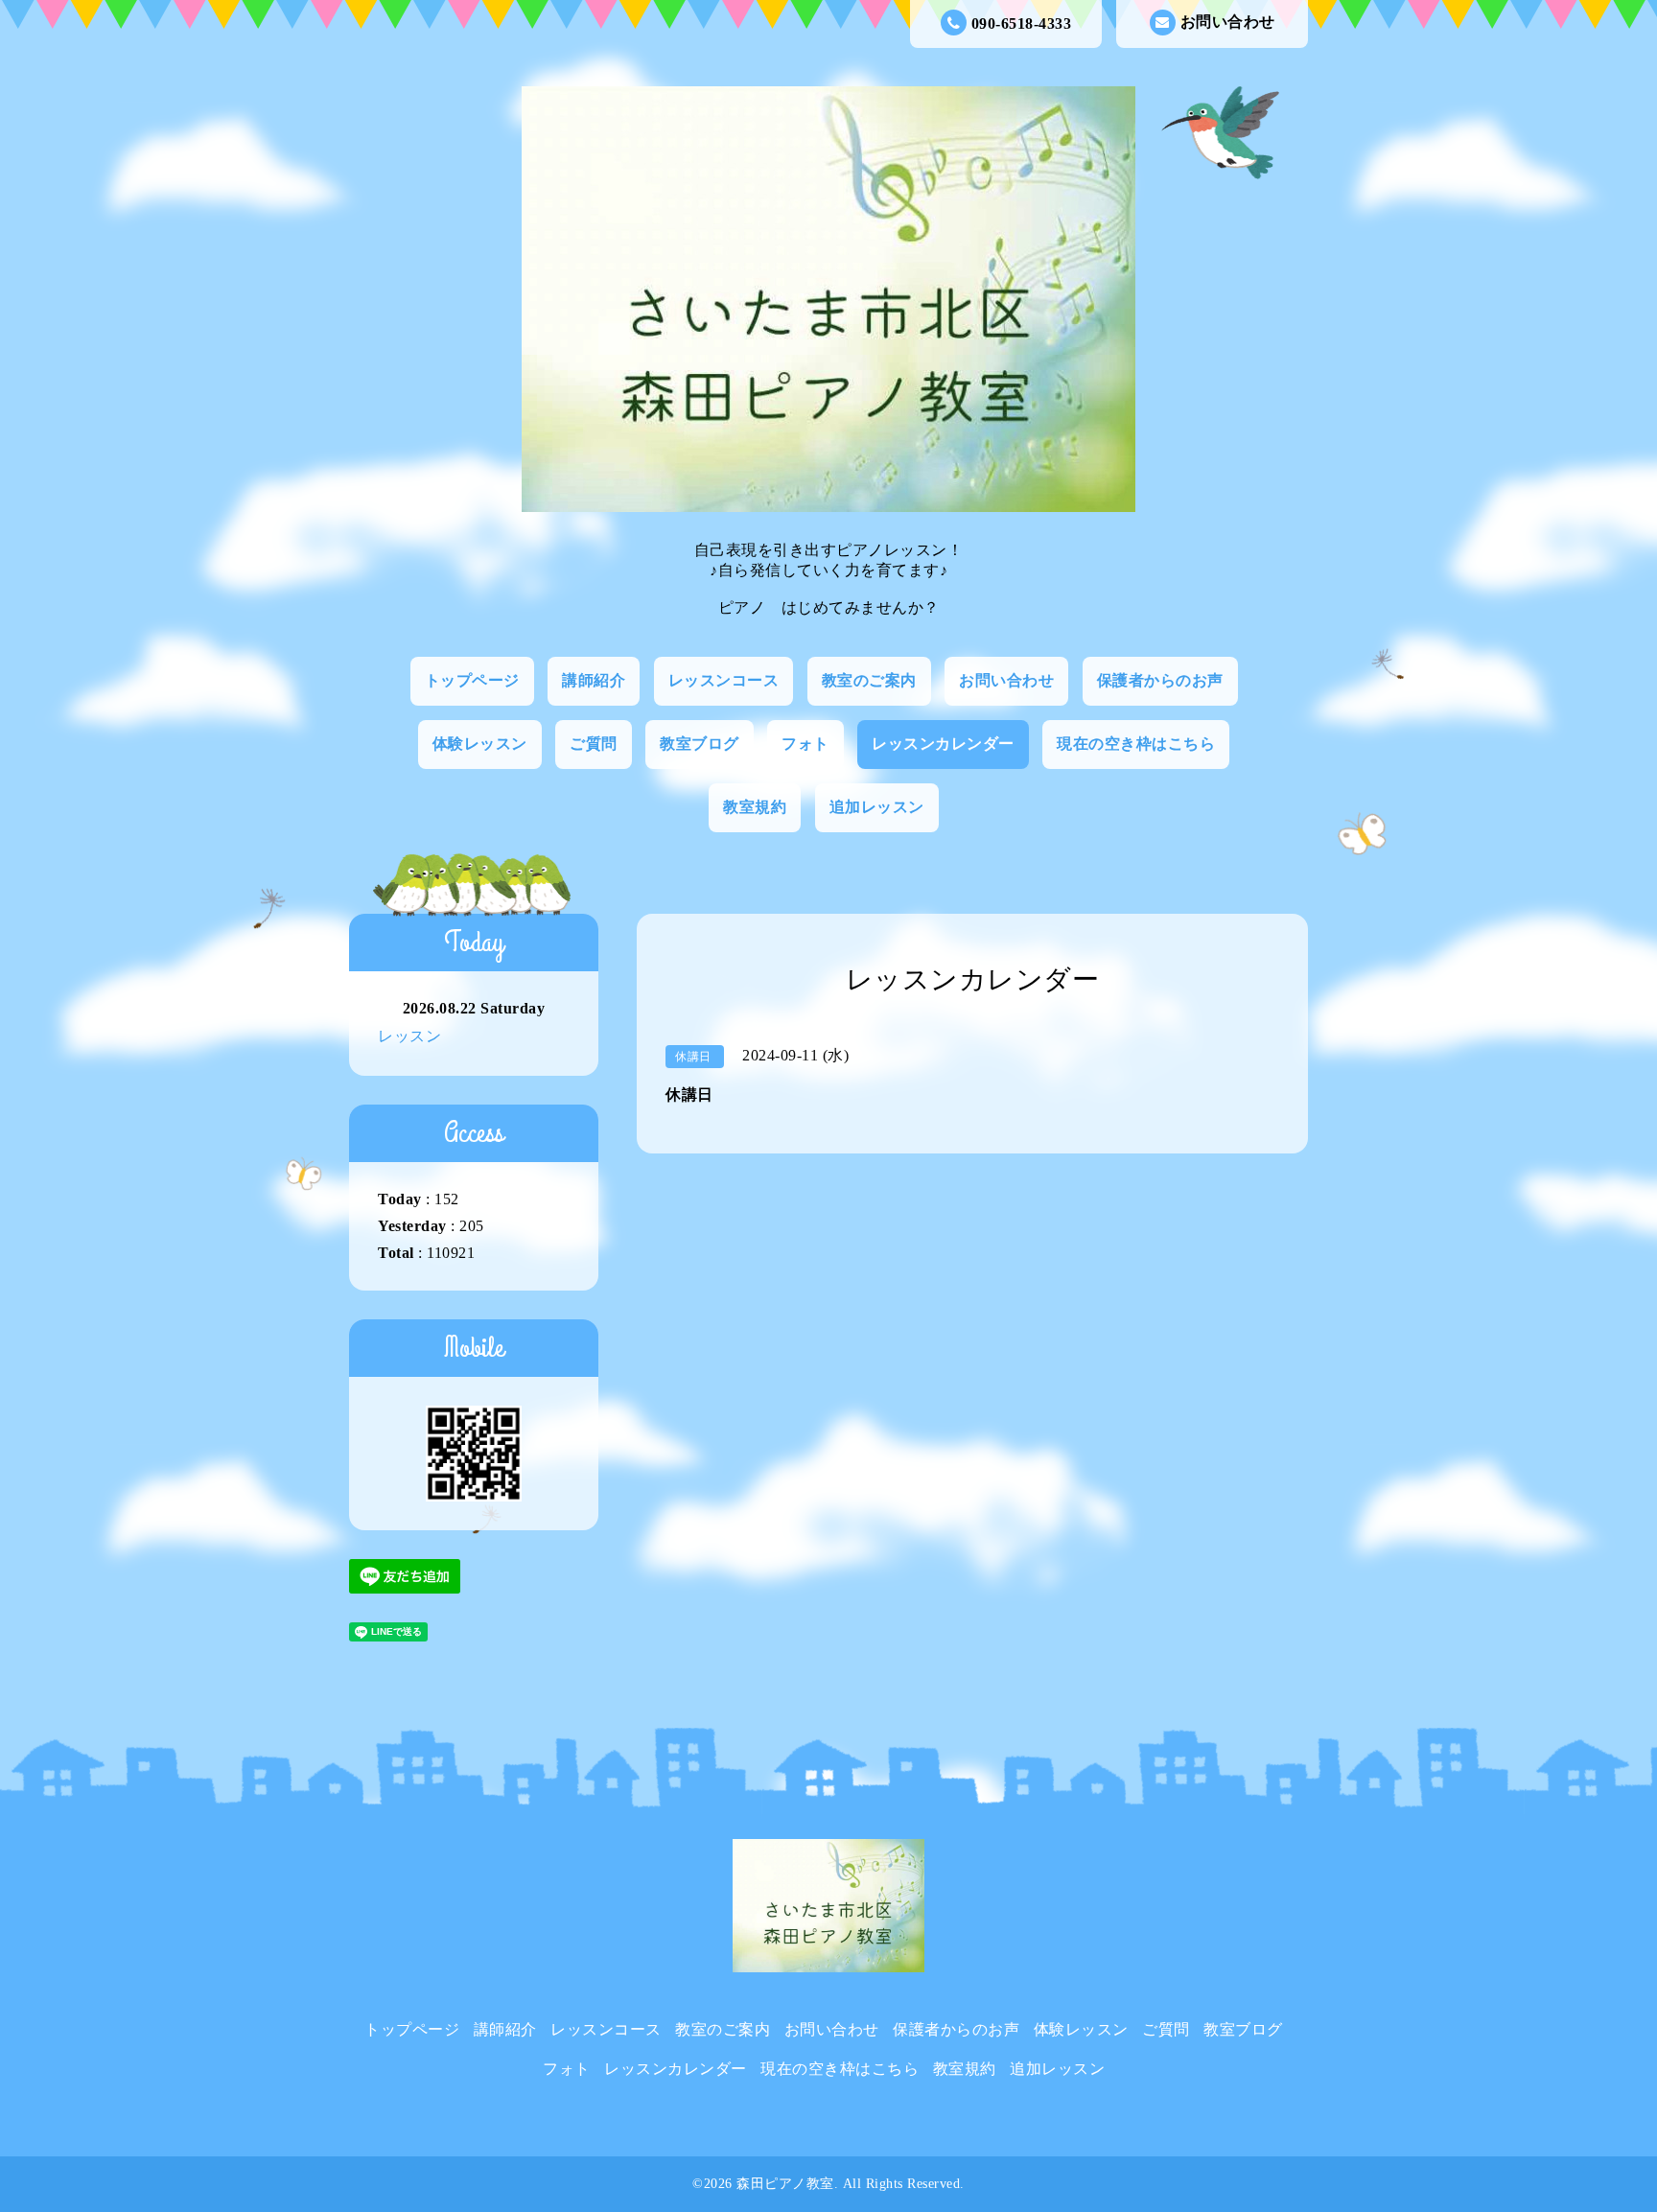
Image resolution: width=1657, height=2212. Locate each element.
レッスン (409, 1036)
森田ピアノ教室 (785, 2184)
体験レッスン (480, 744)
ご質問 (594, 744)
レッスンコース (724, 680)
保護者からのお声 (1160, 680)
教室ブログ (700, 744)
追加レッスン (877, 807)
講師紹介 (594, 680)
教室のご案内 (869, 680)
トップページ (472, 680)
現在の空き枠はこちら (1136, 744)
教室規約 (755, 807)
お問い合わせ (1228, 22)
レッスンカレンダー (943, 744)
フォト (805, 744)
